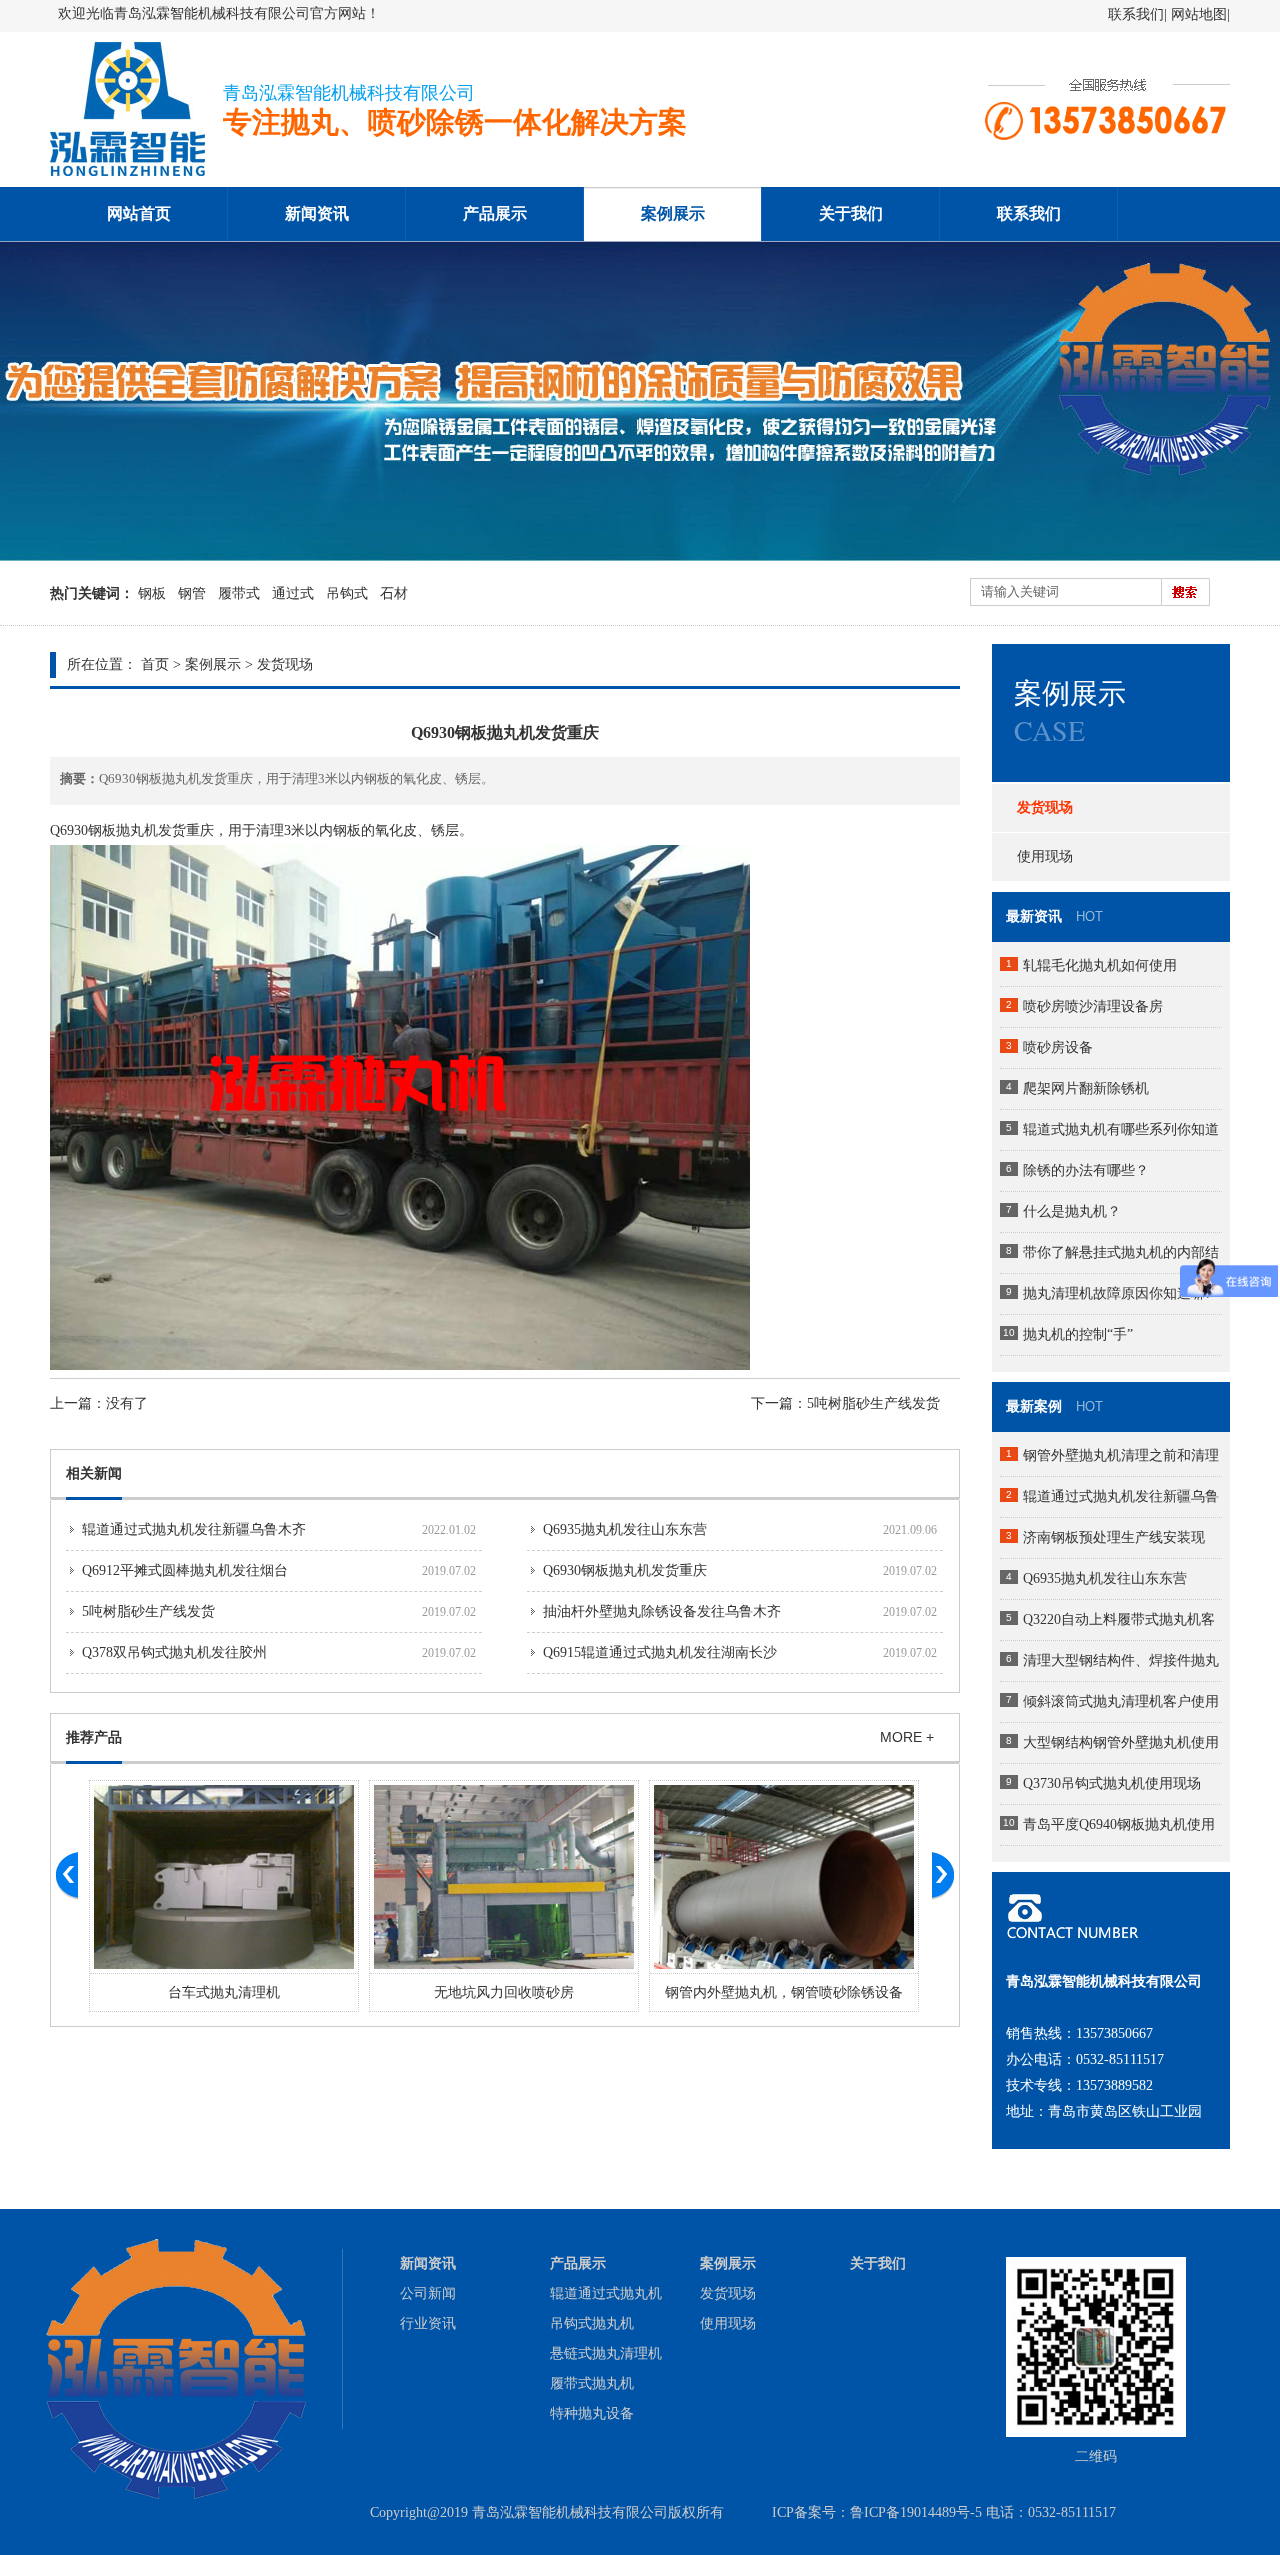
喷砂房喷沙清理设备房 (1093, 1006)
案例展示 (673, 213)
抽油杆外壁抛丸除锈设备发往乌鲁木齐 (662, 1611)
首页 (155, 664)
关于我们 (851, 213)
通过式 (293, 593)
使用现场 (1045, 856)
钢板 (152, 593)
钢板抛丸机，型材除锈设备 (784, 1992)
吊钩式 (347, 593)
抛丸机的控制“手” (1078, 1334)
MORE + (907, 1737)
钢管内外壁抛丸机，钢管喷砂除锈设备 (504, 1992)
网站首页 (139, 213)
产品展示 (495, 213)
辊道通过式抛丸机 (606, 2293)
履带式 (239, 593)
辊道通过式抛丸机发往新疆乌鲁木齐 (194, 1529)
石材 (394, 593)
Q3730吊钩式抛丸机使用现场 (1112, 1783)
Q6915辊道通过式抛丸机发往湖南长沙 (660, 1652)
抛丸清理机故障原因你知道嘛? (1117, 1293)
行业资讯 (428, 2323)
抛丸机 (137, 830)
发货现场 (285, 664)
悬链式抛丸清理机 (606, 2353)
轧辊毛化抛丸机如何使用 (1100, 965)
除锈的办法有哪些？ (1086, 1170)
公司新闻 (428, 2293)
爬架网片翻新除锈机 (1086, 1088)
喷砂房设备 (1058, 1047)
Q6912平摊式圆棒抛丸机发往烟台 (185, 1570)
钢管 (192, 593)
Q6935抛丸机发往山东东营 (625, 1529)
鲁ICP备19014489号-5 (916, 2512)
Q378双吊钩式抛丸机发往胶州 (174, 1652)
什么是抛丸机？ (1072, 1211)
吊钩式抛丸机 (592, 2323)
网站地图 (1199, 14)
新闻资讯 (317, 213)
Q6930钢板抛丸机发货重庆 (625, 1570)
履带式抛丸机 (592, 2383)
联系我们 (1136, 14)
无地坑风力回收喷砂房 (224, 1992)
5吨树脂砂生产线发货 (873, 1403)
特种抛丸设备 (592, 2413)
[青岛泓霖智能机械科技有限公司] (127, 182)
